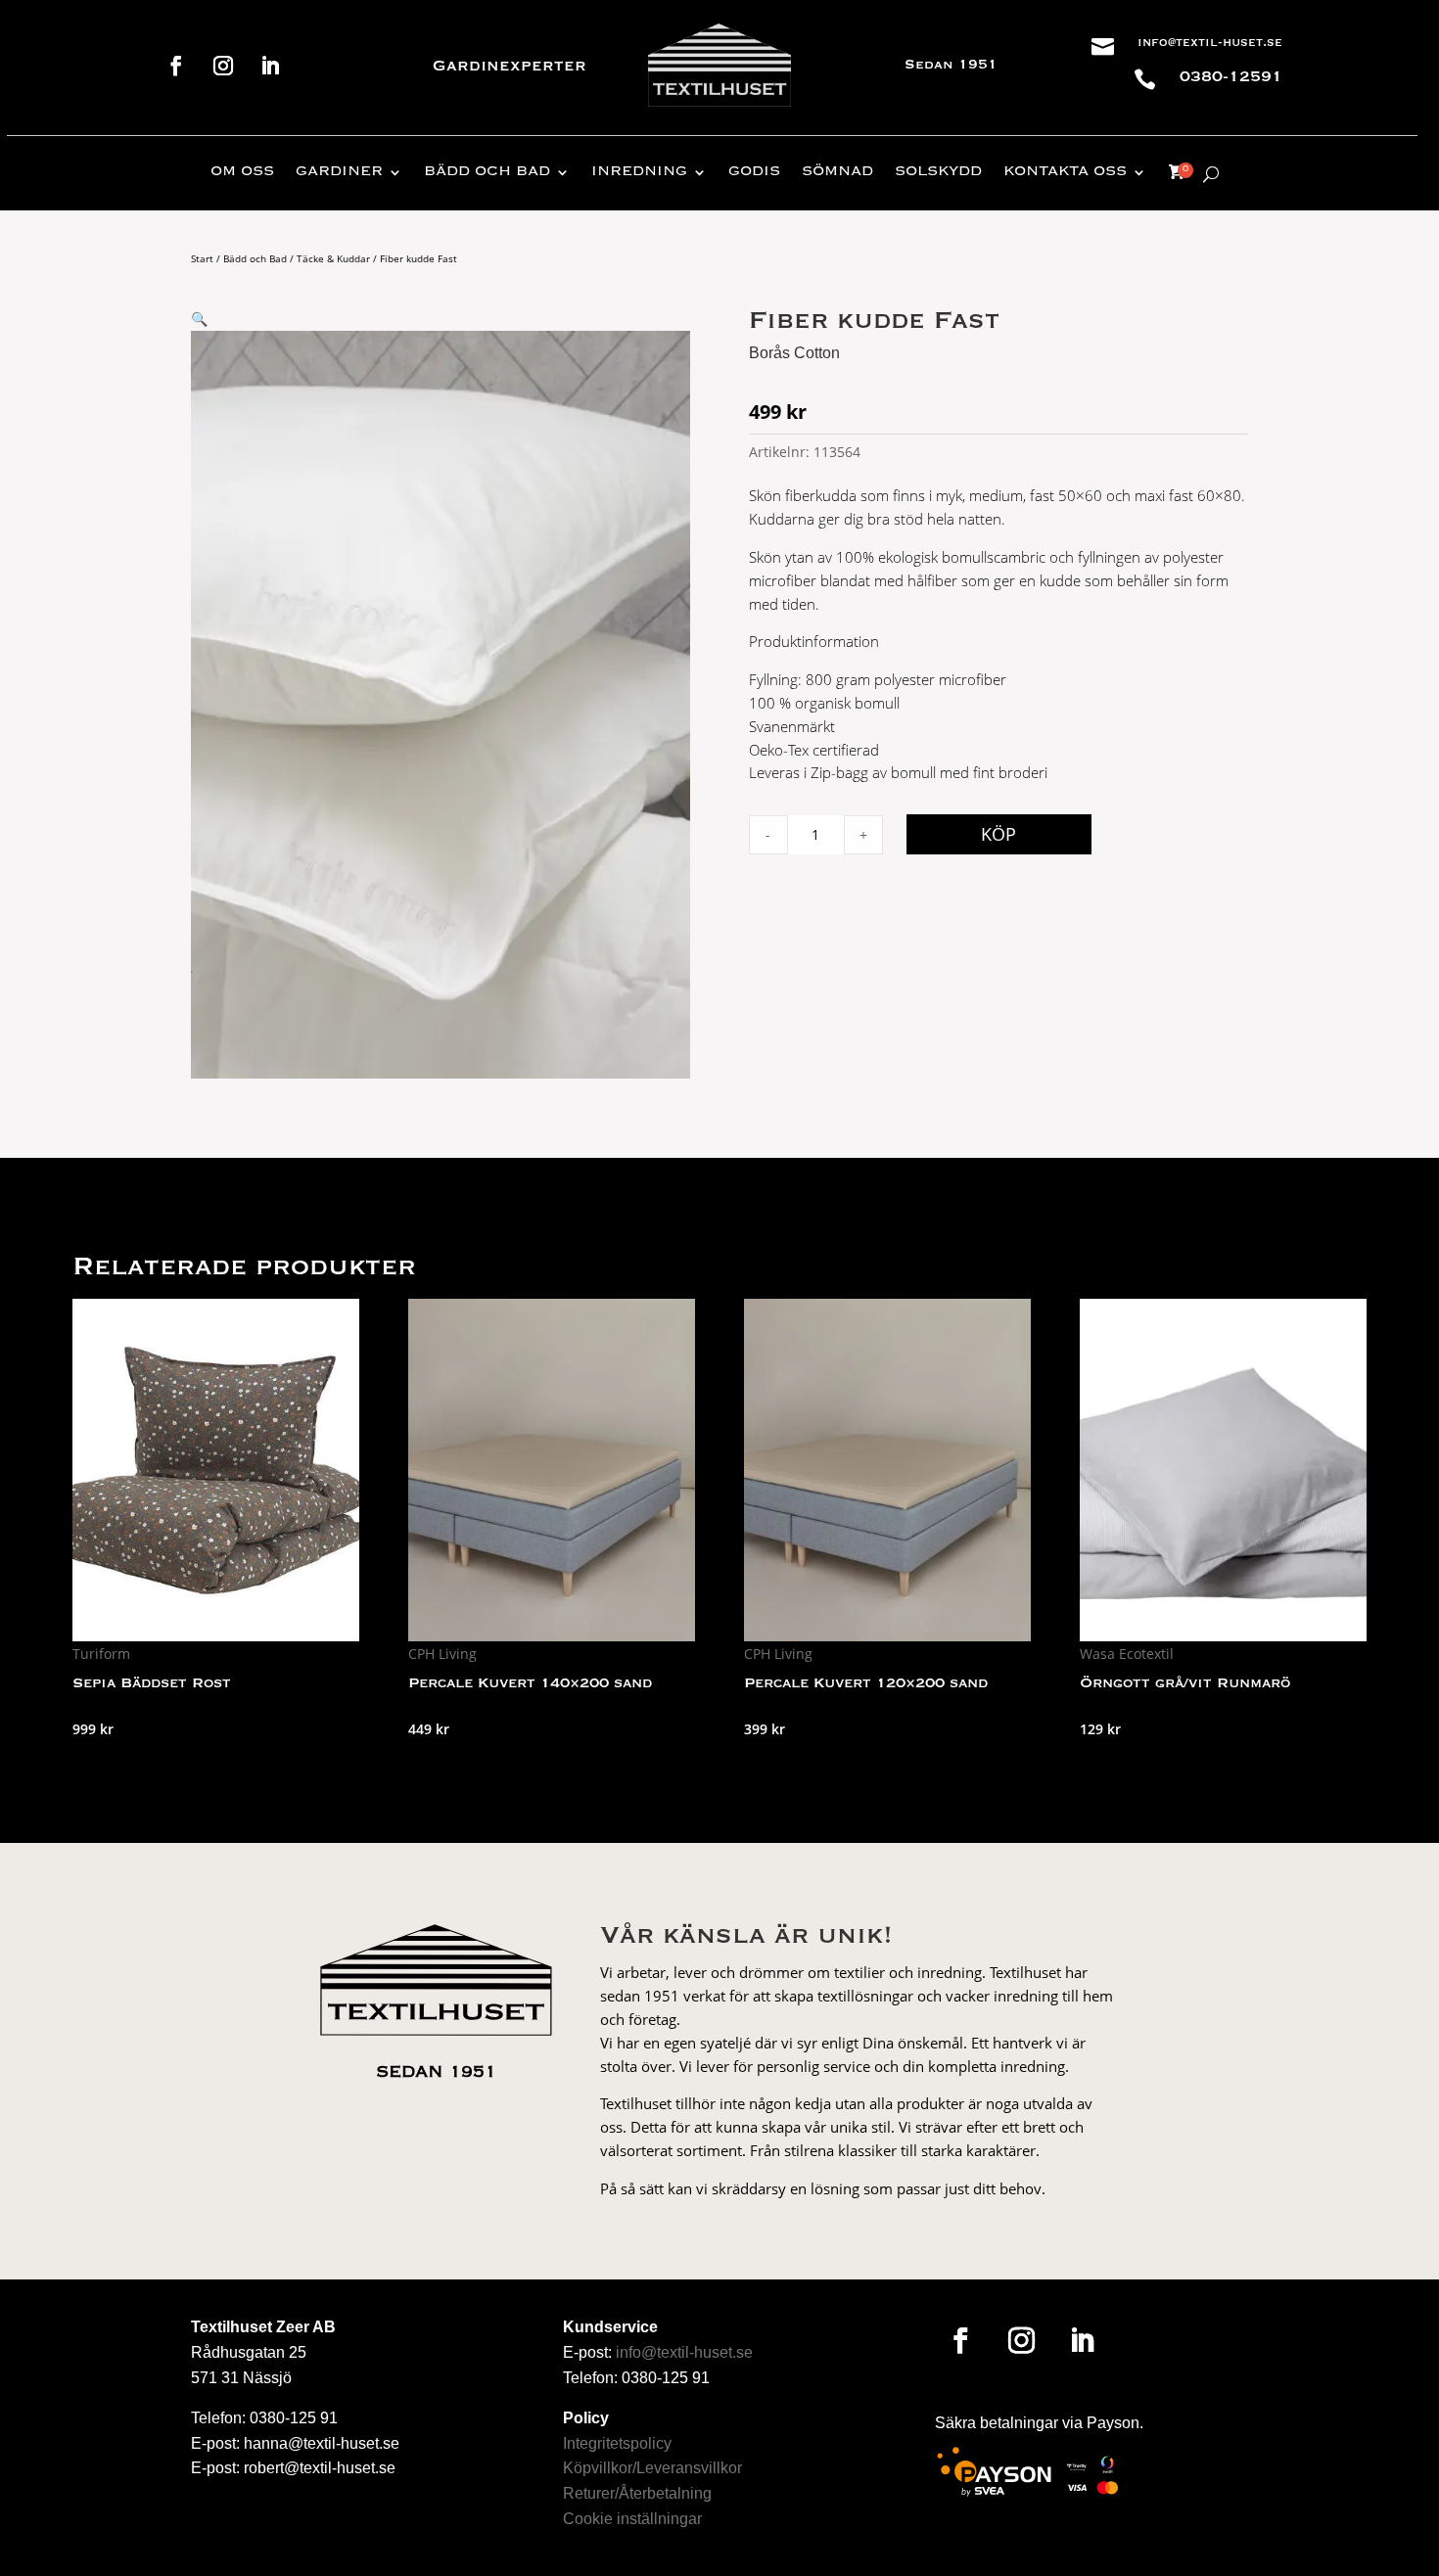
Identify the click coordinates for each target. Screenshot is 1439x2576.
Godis (754, 172)
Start (202, 258)
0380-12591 (1231, 77)
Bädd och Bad (255, 258)
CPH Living (442, 1654)
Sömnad (837, 172)
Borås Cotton (794, 353)
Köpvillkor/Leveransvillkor (652, 2468)
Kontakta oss (1065, 172)
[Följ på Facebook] (176, 66)
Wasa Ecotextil (1127, 1654)
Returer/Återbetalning (637, 2493)
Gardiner (339, 172)
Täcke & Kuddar (333, 258)
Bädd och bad (487, 172)
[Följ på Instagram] (223, 66)
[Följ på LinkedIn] (270, 66)
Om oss (242, 172)
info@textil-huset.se (1210, 43)
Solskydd (938, 172)
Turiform (101, 1654)
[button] (199, 319)
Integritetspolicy (617, 2443)
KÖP (998, 834)
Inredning (639, 172)
